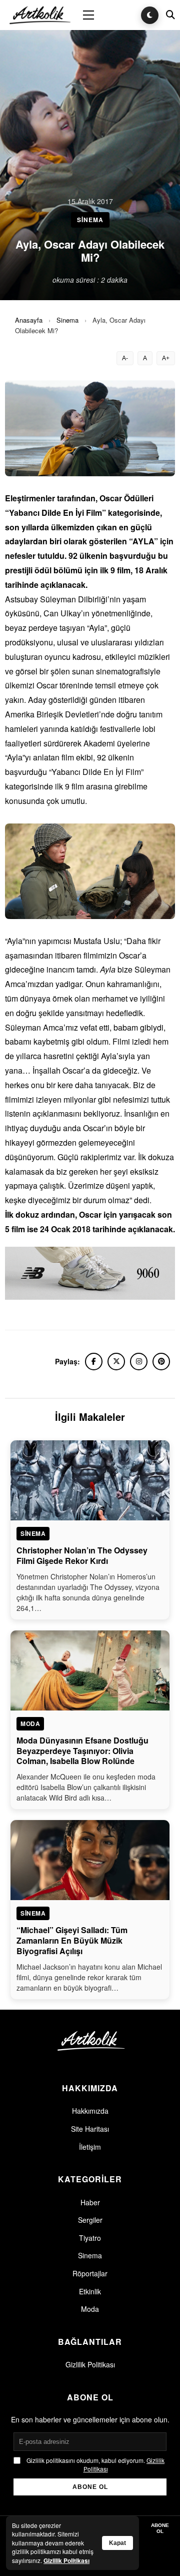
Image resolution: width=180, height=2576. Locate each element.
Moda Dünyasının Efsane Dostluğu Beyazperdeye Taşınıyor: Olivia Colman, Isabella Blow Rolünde (82, 1751)
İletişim (90, 2147)
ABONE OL (90, 2487)
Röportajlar (90, 2273)
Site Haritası (90, 2129)
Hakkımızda (90, 2111)
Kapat (117, 2543)
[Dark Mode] (150, 15)
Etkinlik (90, 2291)
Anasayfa (29, 320)
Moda (90, 2309)
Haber (90, 2202)
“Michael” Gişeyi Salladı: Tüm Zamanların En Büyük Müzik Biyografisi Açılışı (72, 1940)
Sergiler (90, 2220)
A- (125, 358)
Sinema (67, 320)
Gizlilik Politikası (90, 2364)
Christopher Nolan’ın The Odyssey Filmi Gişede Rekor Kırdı (82, 1555)
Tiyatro (90, 2238)
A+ (166, 358)
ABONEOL (160, 2528)
